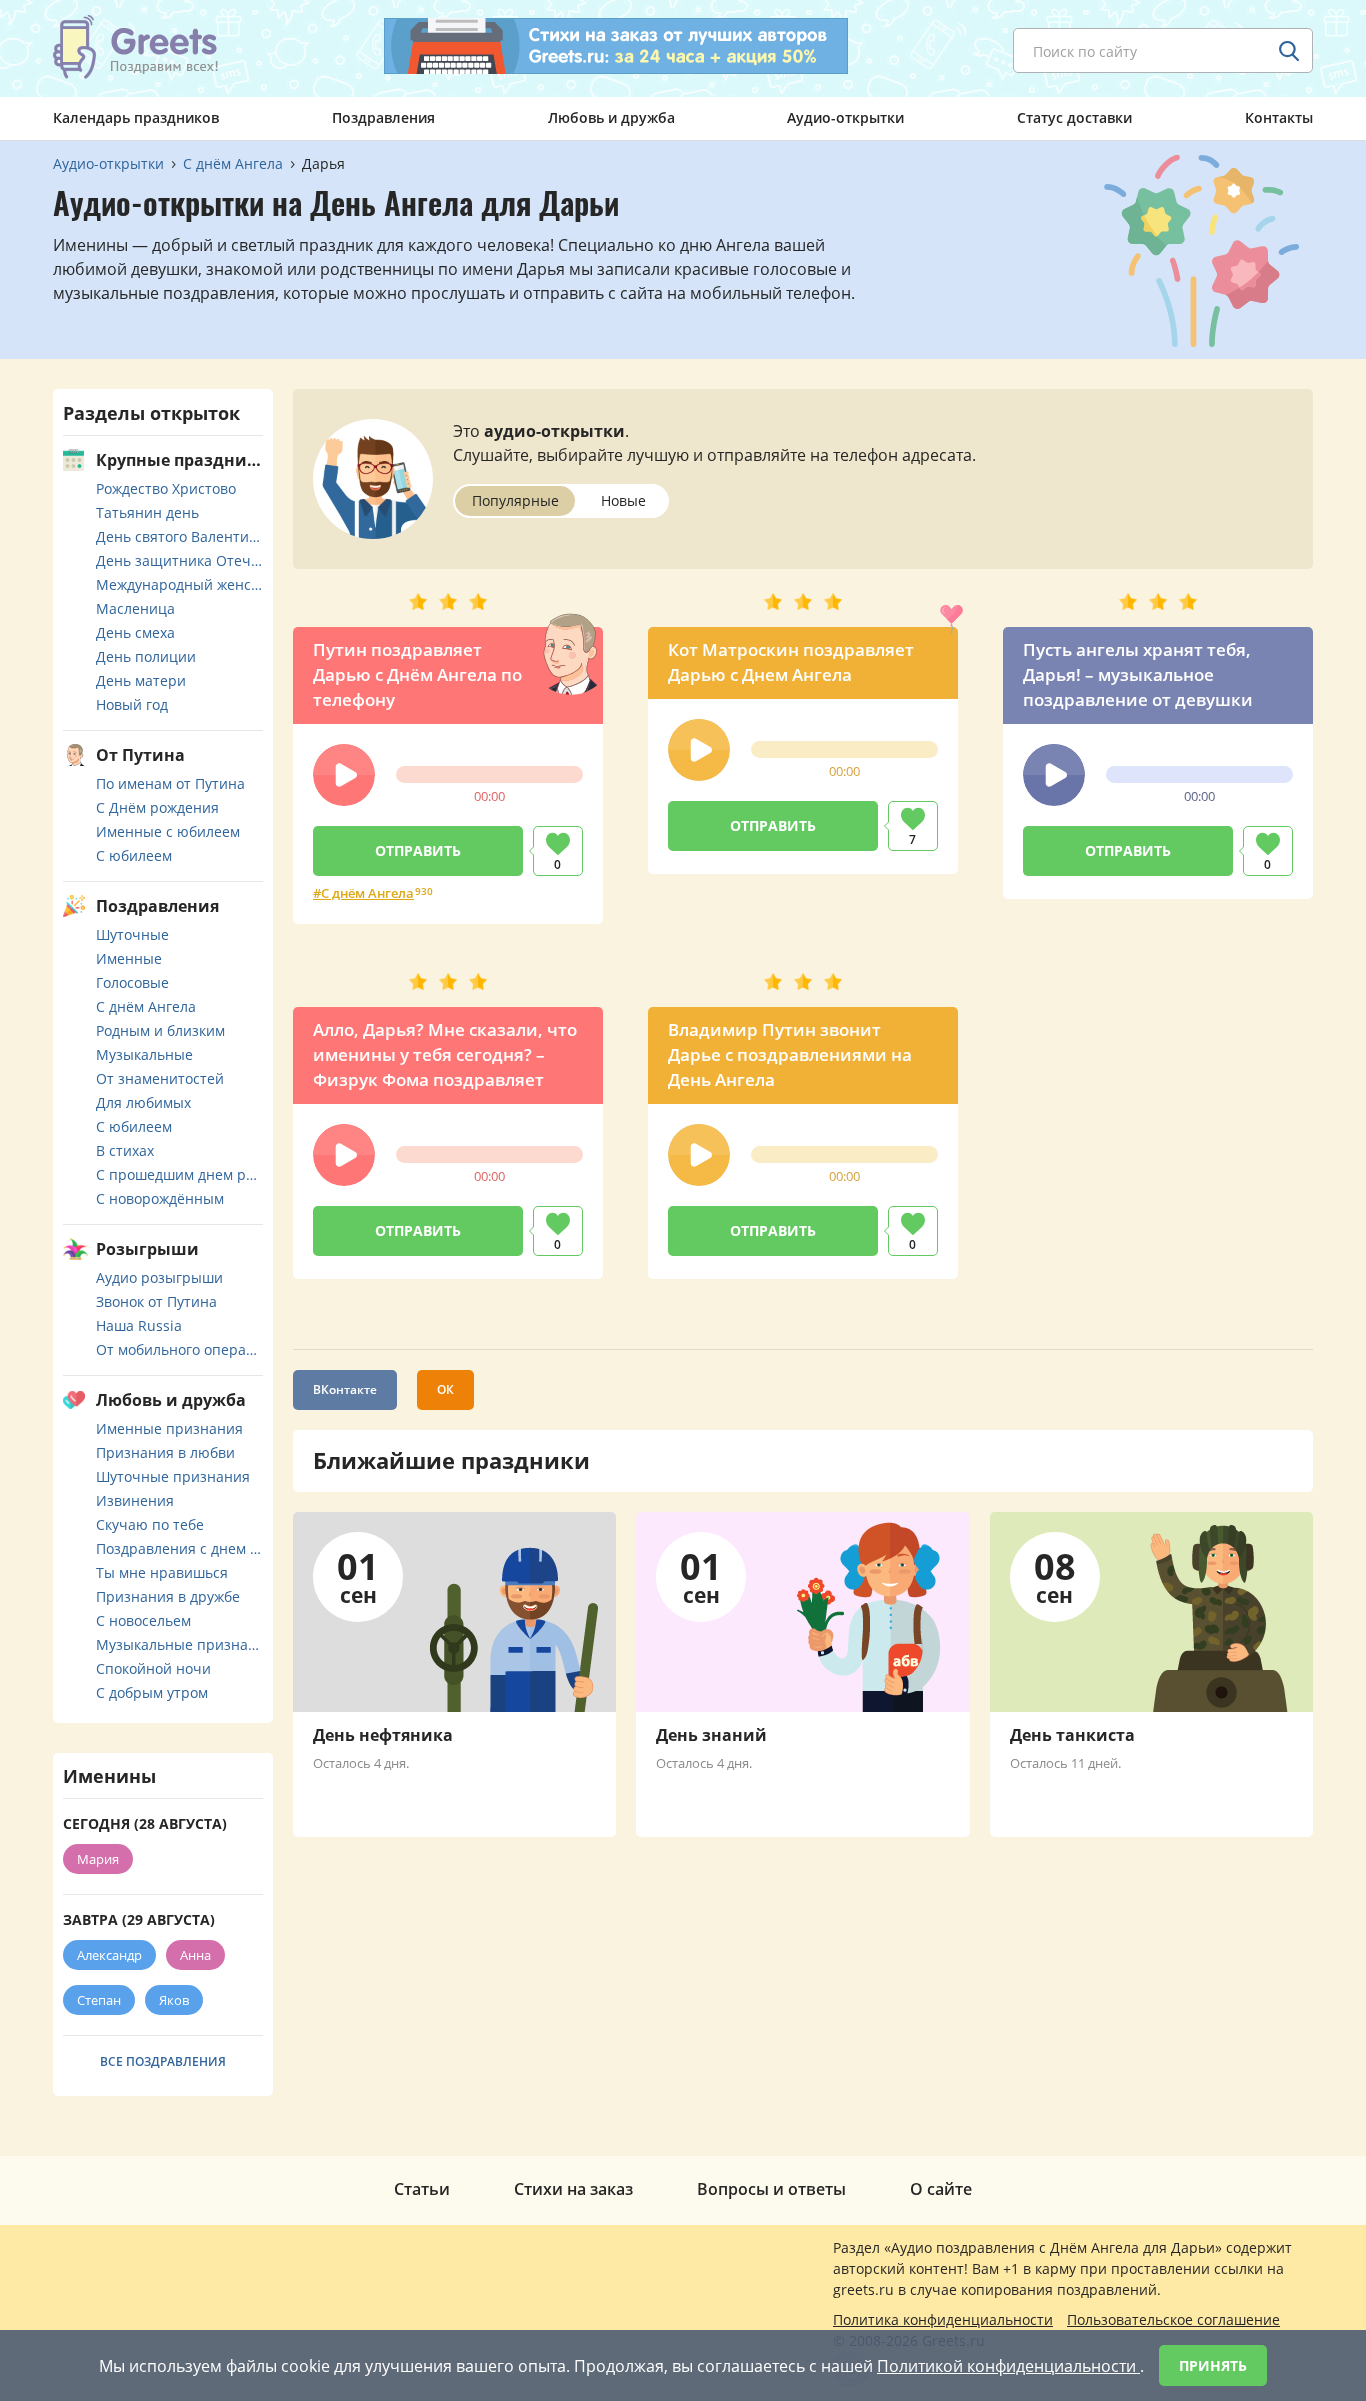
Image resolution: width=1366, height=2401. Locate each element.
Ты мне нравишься (162, 1572)
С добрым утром (152, 1692)
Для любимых (143, 1102)
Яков (174, 2000)
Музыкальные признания (179, 1644)
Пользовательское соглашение (1173, 2319)
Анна (195, 1955)
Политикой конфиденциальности (1008, 2366)
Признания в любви (165, 1452)
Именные (129, 958)
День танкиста (1072, 1735)
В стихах (125, 1150)
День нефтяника (383, 1735)
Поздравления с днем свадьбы (179, 1548)
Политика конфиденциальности (943, 2319)
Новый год (132, 704)
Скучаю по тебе (150, 1524)
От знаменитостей (160, 1078)
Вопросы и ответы (771, 2189)
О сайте (941, 2189)
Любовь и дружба (611, 117)
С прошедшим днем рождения (179, 1174)
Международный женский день (179, 584)
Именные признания (169, 1428)
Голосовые (132, 982)
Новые (623, 500)
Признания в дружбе (168, 1596)
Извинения (135, 1500)
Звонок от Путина (156, 1301)
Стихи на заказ (573, 2189)
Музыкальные (144, 1054)
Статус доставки (1074, 117)
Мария (98, 1859)
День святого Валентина (179, 536)
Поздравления (383, 117)
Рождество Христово (166, 488)
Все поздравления (163, 2061)
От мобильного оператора (179, 1349)
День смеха (135, 632)
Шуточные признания (173, 1476)
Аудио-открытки (845, 117)
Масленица (135, 608)
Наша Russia (139, 1325)
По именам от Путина (170, 783)
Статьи (422, 2189)
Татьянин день (147, 512)
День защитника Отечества (179, 560)
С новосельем (143, 1620)
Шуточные (132, 934)
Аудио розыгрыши (159, 1277)
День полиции (146, 656)
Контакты (1279, 117)
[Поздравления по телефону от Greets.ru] (136, 47)
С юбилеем (134, 855)
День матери (141, 680)
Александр (109, 1955)
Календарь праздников (136, 117)
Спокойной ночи (153, 1668)
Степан (99, 2000)
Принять (1213, 2365)
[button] (344, 775)
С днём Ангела (367, 893)
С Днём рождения (157, 807)
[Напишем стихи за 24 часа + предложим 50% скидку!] (616, 46)
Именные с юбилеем (168, 831)
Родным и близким (160, 1030)
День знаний (711, 1735)
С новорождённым (160, 1198)
